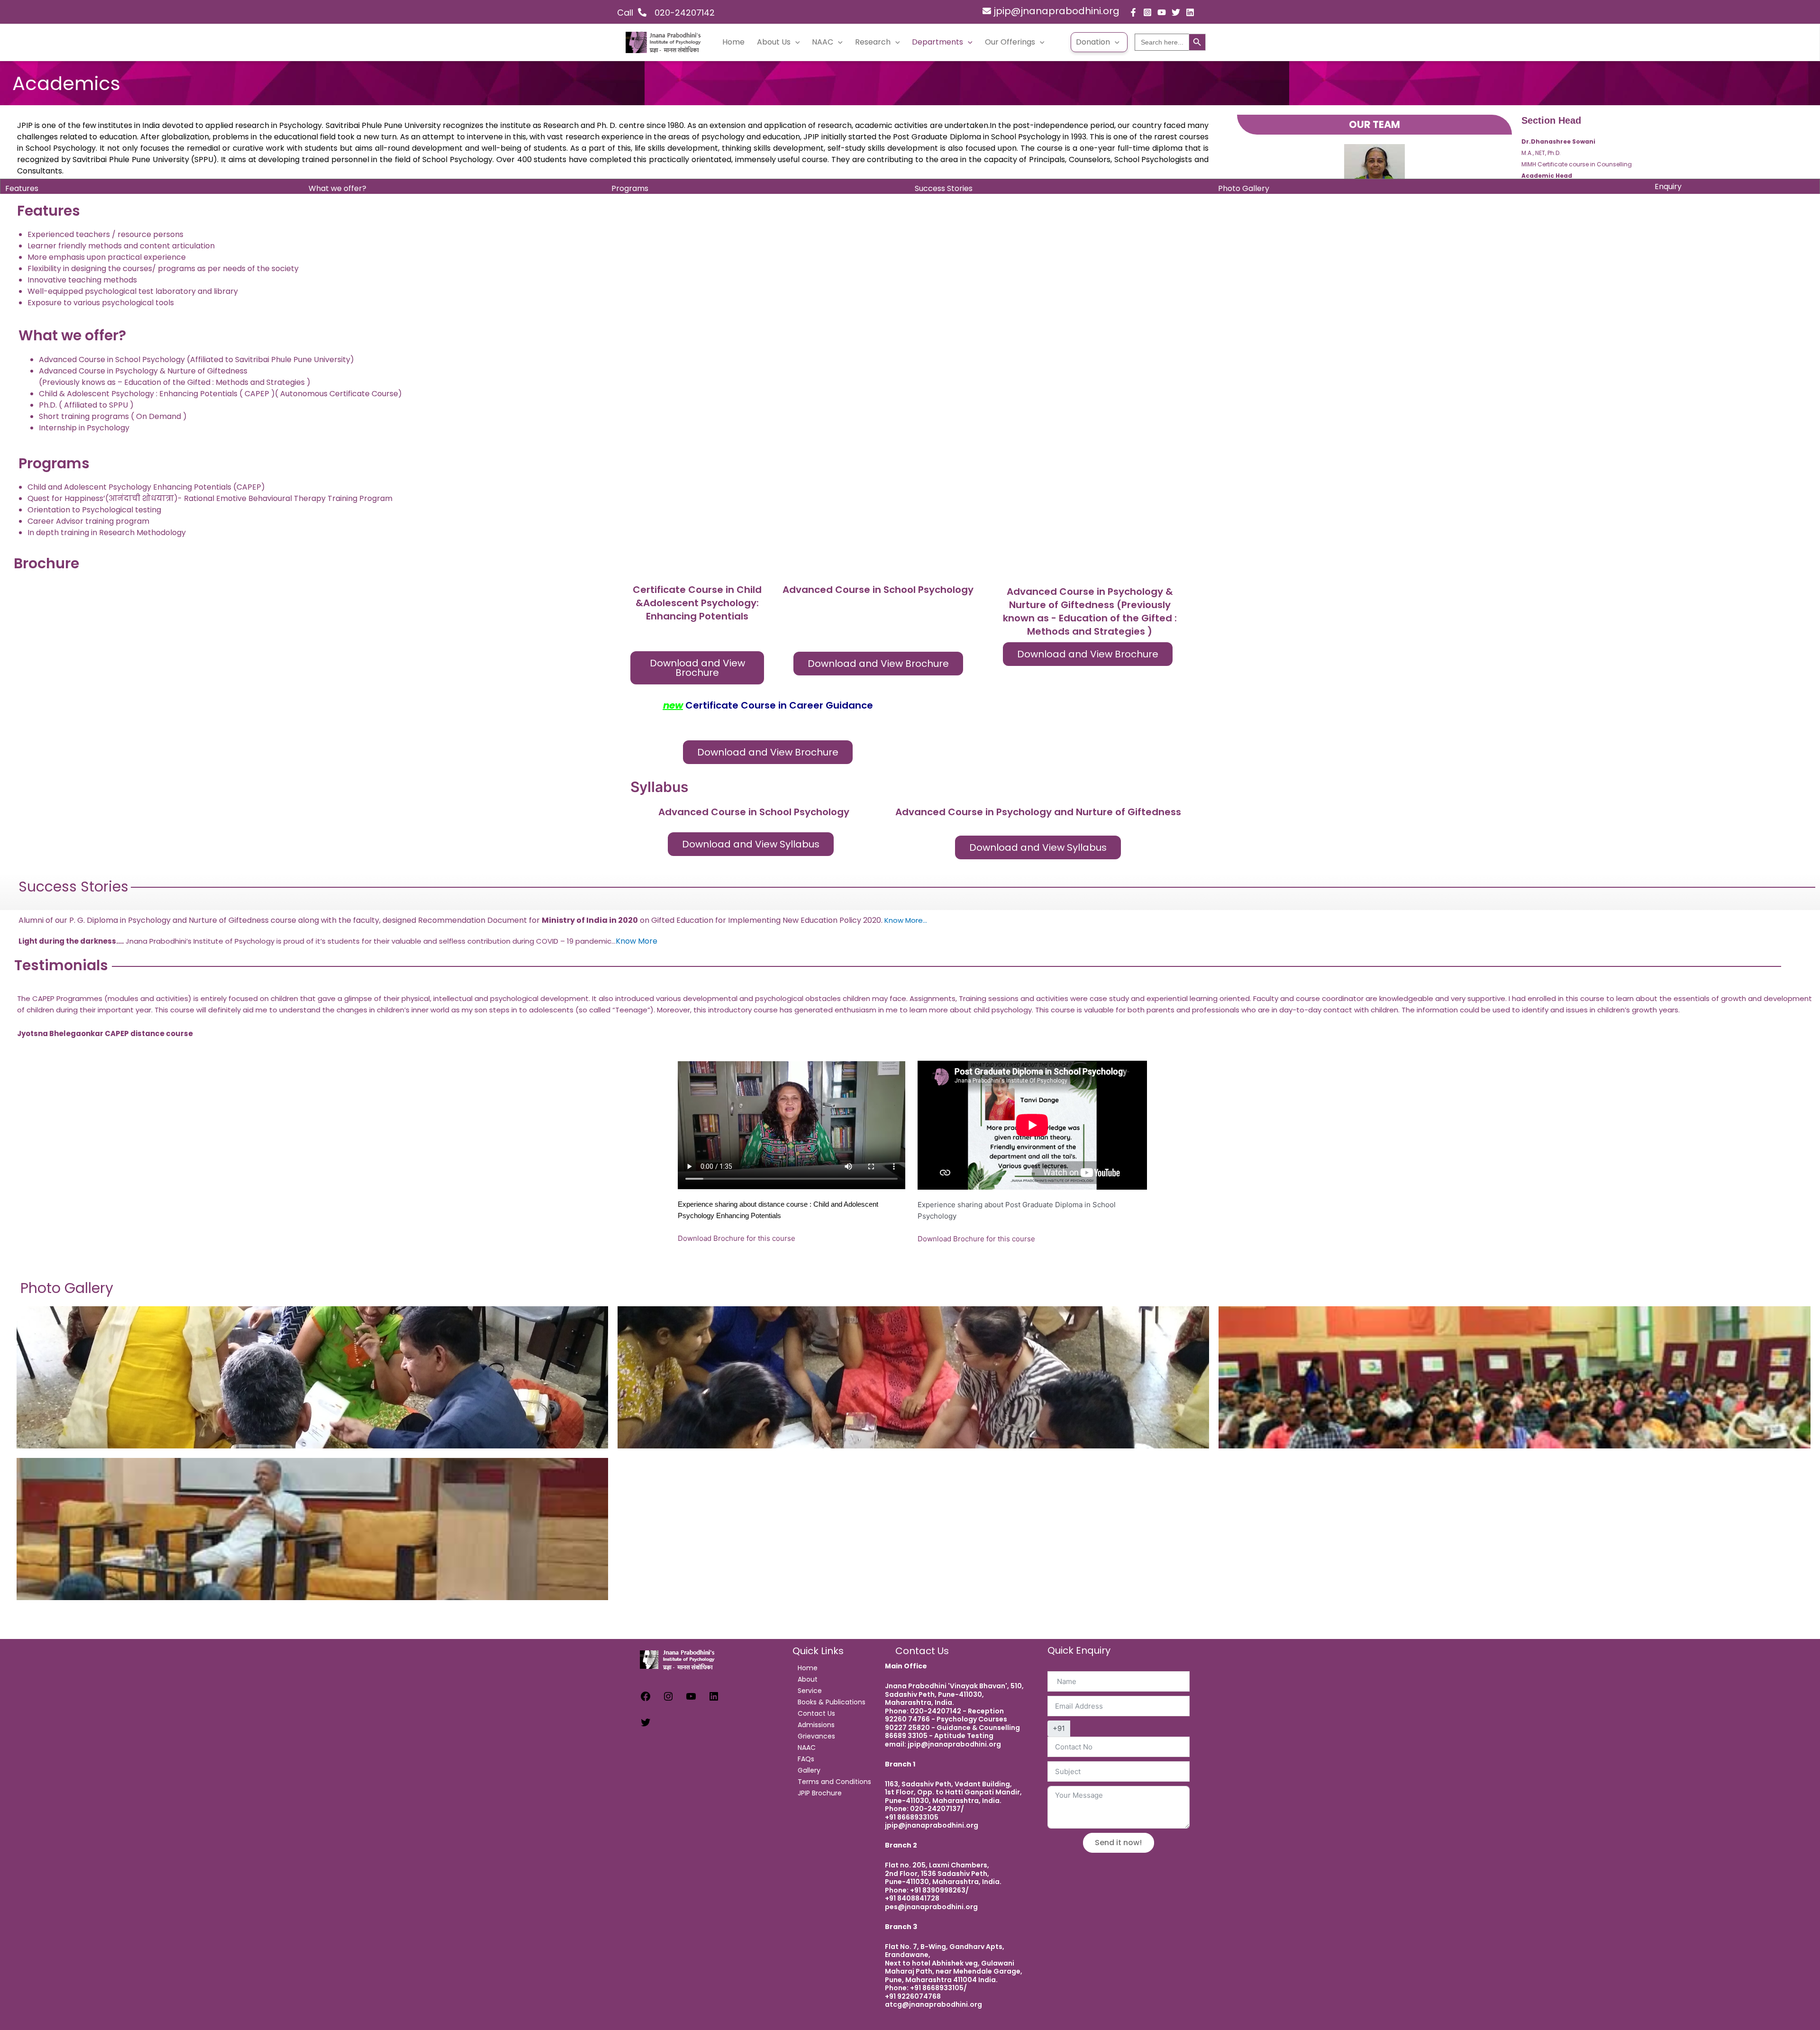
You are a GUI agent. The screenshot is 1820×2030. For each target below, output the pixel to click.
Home (733, 42)
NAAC (823, 42)
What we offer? (337, 188)
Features (22, 188)
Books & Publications (832, 1702)
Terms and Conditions (834, 1782)
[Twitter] (1176, 12)
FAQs (806, 1759)
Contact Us (816, 1713)
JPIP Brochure (820, 1793)
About (808, 1679)
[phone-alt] (648, 12)
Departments (937, 42)
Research (873, 42)
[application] (795, 42)
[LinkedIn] (714, 1699)
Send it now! (1118, 1843)
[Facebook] (1133, 12)
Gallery (809, 1770)
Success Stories (944, 188)
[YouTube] (1162, 12)
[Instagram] (1147, 12)
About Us (774, 42)
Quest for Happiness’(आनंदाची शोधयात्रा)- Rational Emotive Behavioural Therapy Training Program (210, 498)
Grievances (816, 1736)
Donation (1093, 42)
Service (810, 1691)
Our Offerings (1010, 42)
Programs (630, 188)
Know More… (906, 920)
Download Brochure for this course (737, 1238)
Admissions (816, 1725)
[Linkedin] (1190, 12)
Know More (637, 941)
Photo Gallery (1244, 188)
